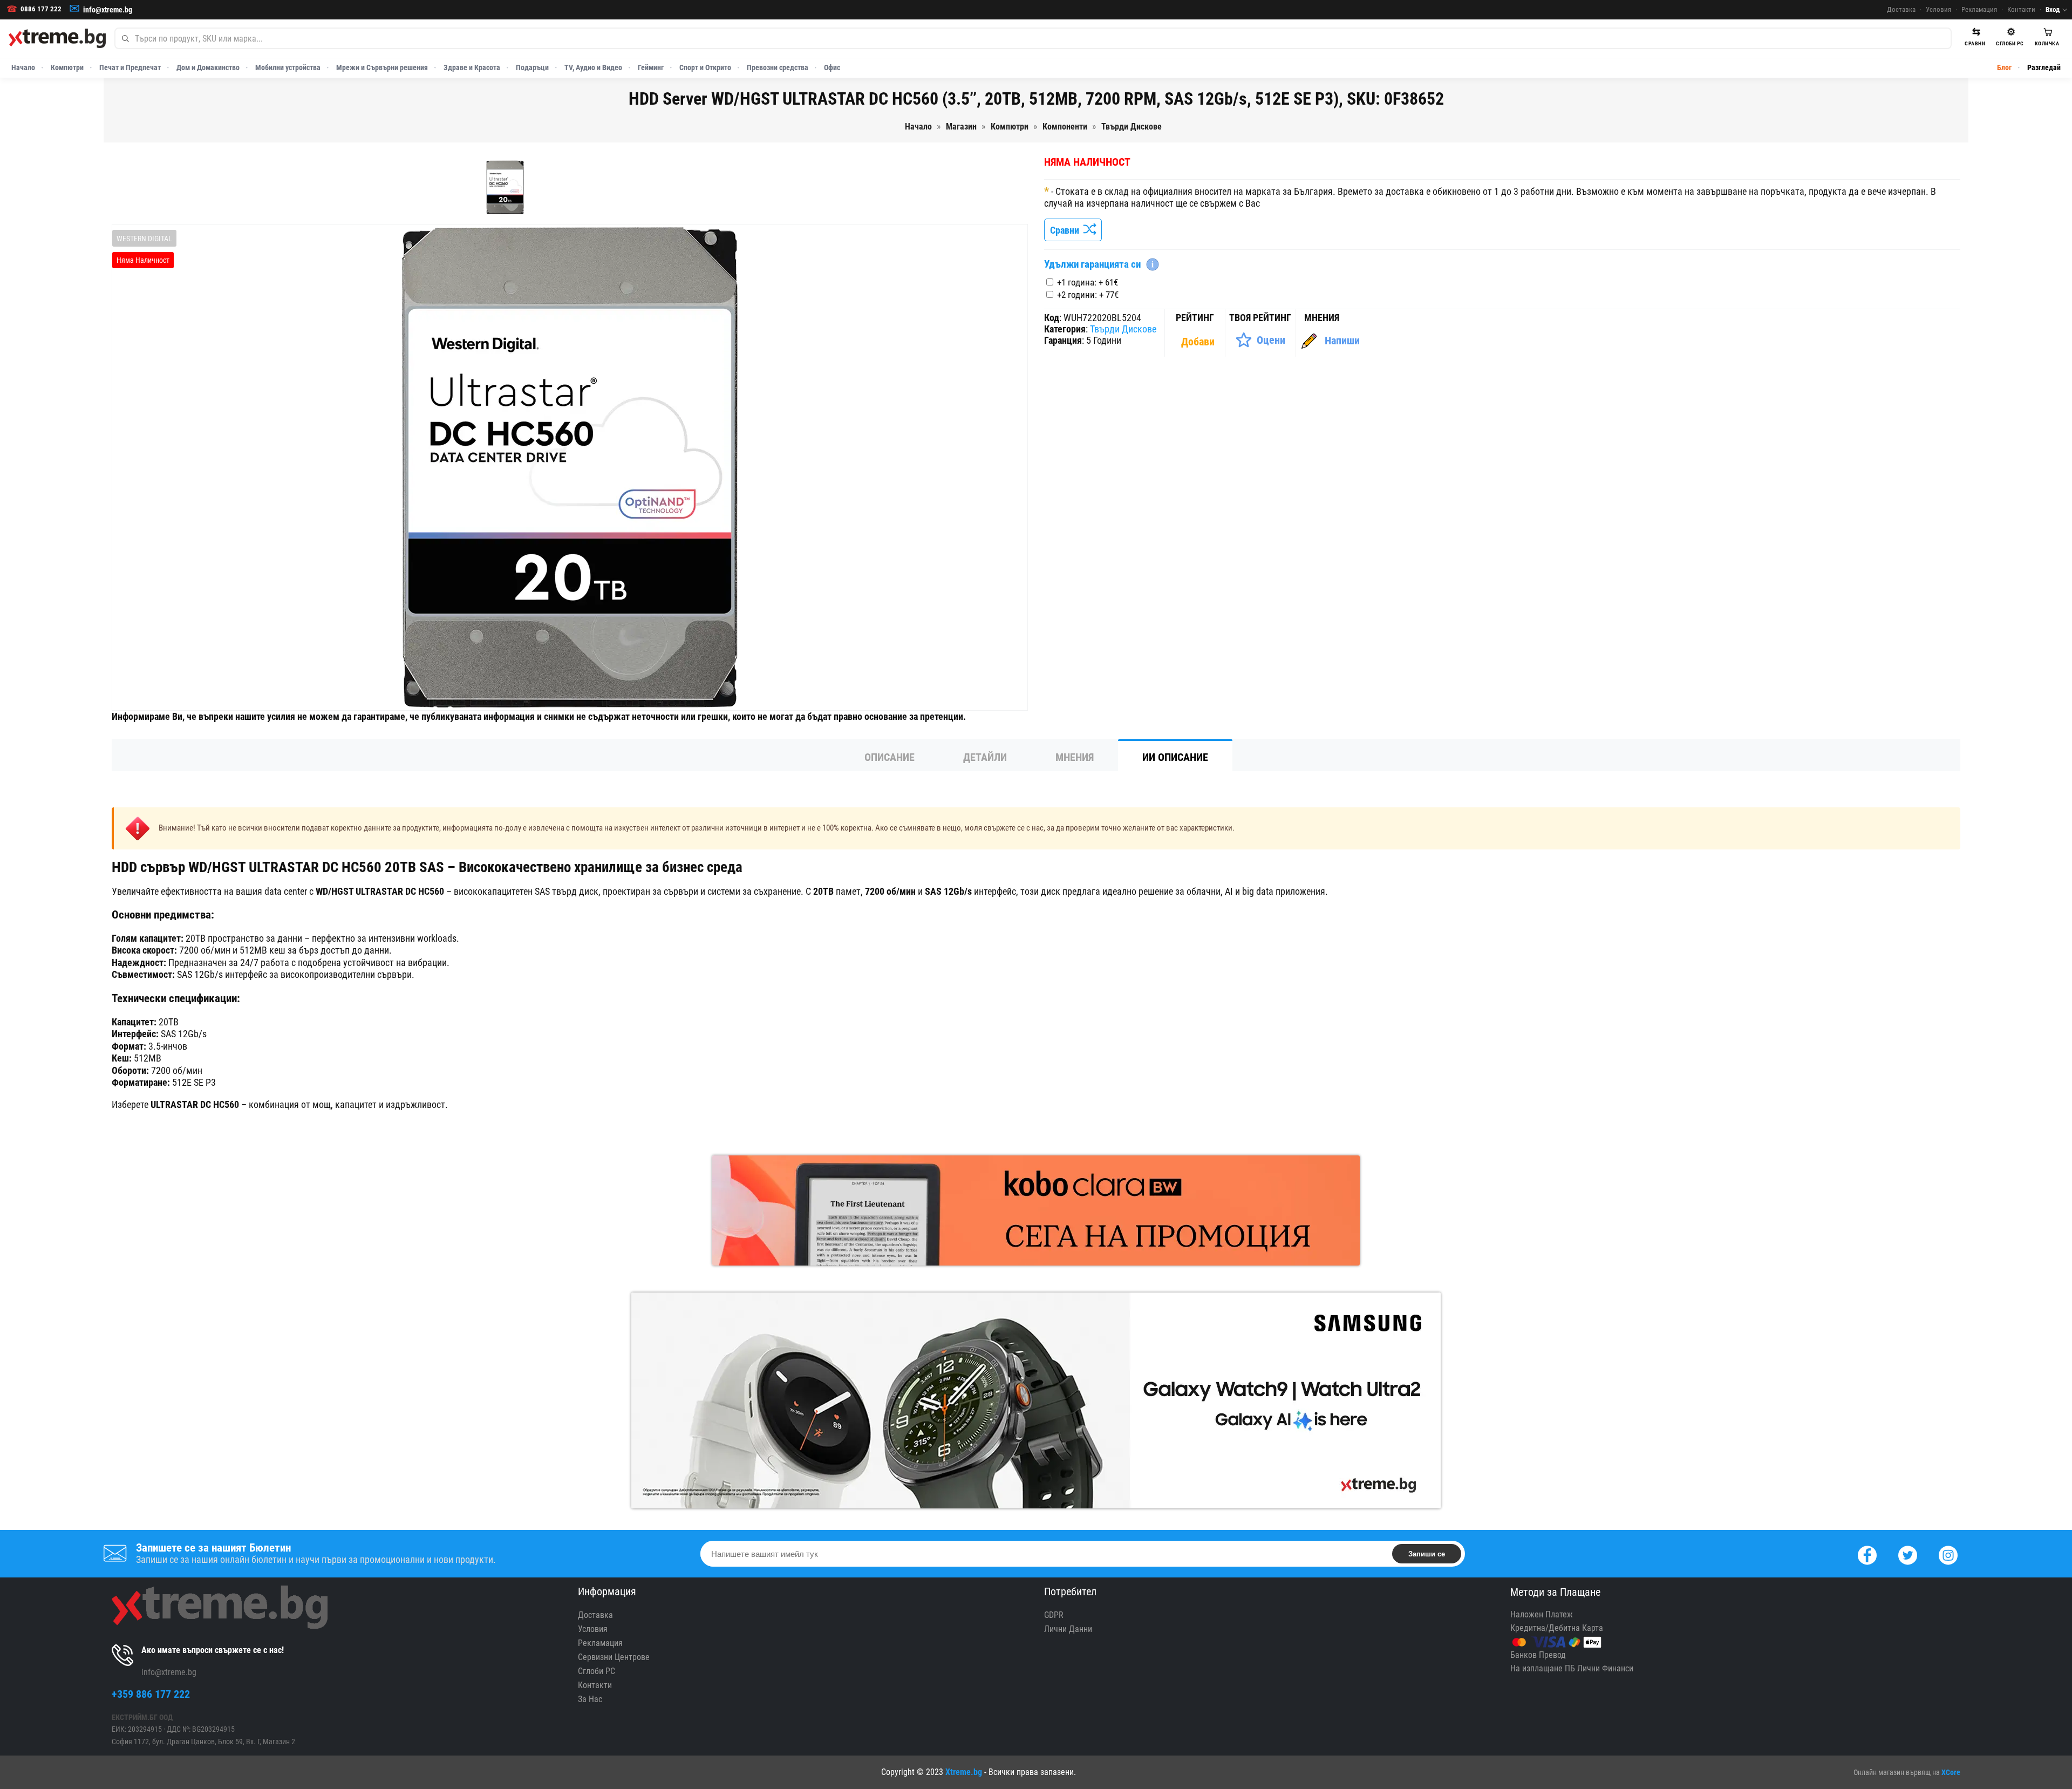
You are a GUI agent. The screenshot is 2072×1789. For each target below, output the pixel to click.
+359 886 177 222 (151, 1694)
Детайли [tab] (985, 757)
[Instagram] (1948, 1554)
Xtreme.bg (964, 1772)
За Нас (590, 1699)
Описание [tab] (890, 757)
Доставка (1901, 9)
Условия (1938, 9)
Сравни (1067, 230)
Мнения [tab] (1075, 757)
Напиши (1342, 341)
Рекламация (1979, 9)
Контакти (2021, 9)
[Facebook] (1867, 1554)
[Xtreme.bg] (57, 38)
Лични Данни (1068, 1629)
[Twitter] (1908, 1554)
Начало (23, 67)
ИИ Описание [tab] (1175, 757)
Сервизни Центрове (614, 1657)
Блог (2004, 67)
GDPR (1054, 1615)
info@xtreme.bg (108, 10)
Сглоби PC (597, 1671)
